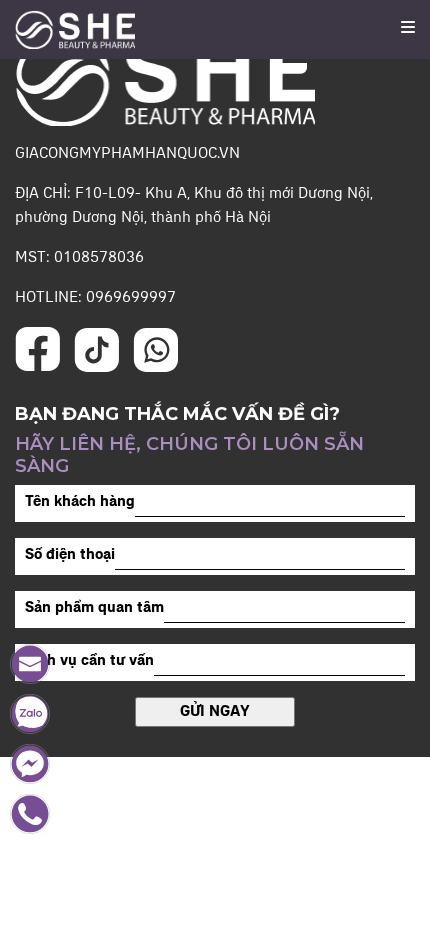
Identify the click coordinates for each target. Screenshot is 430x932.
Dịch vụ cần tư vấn (89, 661)
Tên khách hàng (80, 502)
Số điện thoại (70, 555)
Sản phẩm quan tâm (94, 608)
